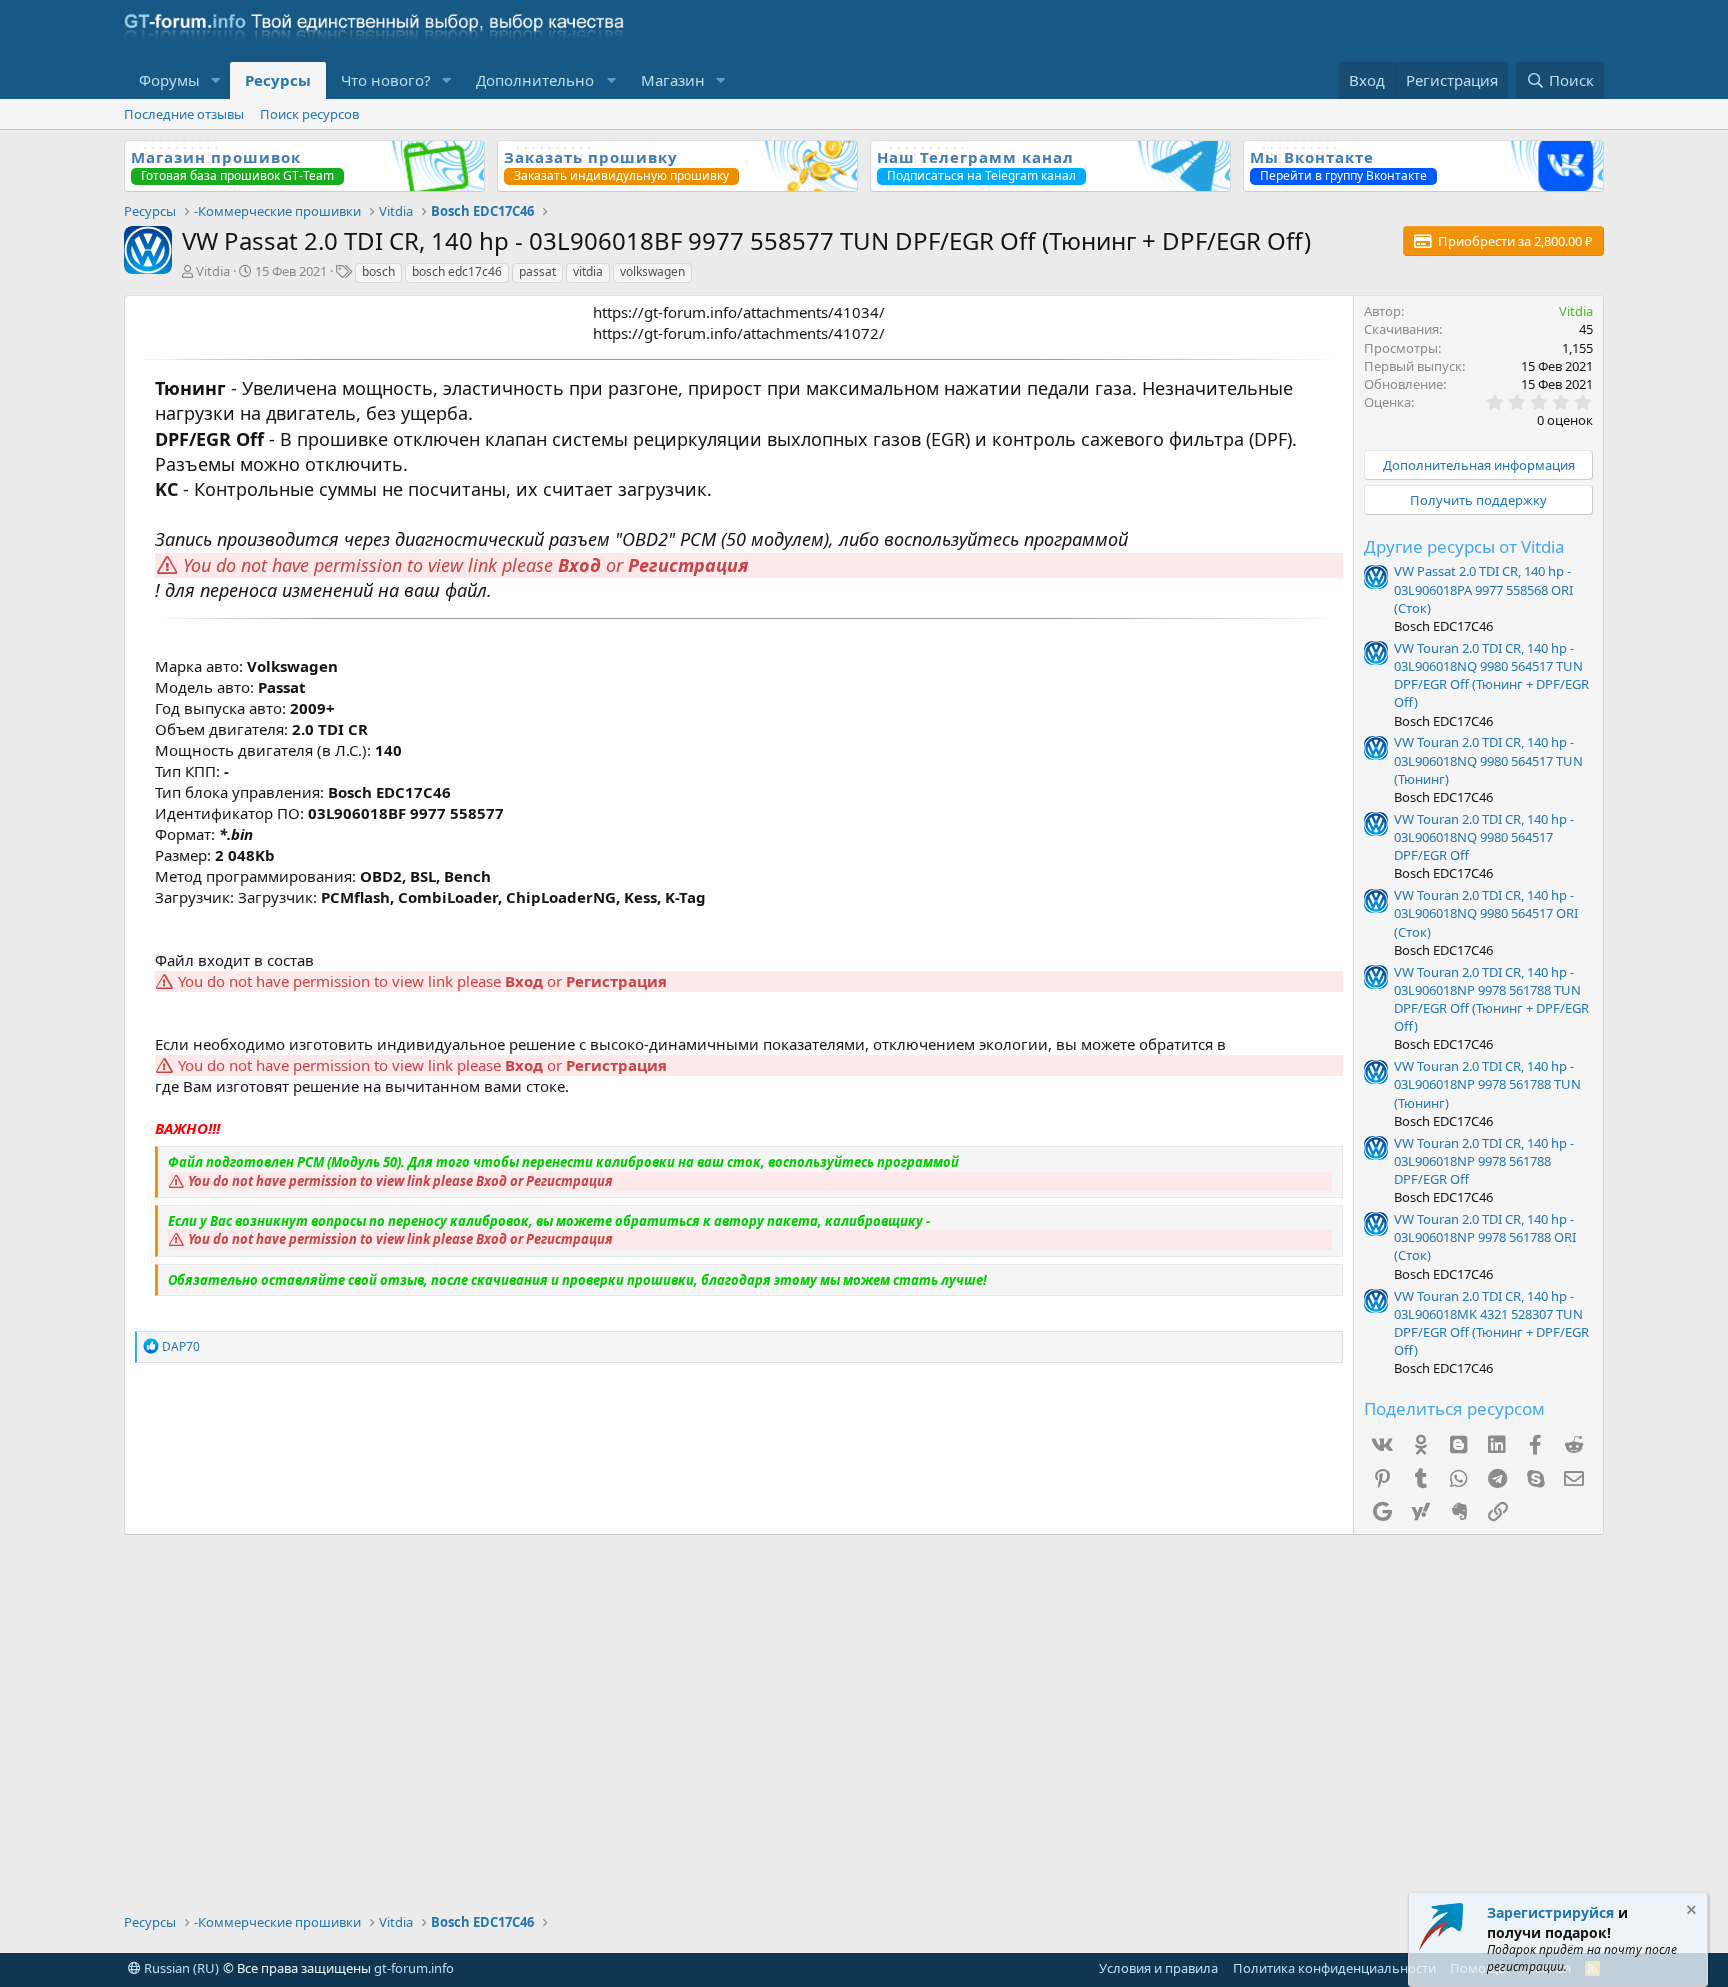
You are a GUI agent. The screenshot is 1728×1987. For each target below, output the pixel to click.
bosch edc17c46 (457, 271)
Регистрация (688, 565)
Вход (579, 565)
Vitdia (213, 271)
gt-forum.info (414, 1968)
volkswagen (652, 271)
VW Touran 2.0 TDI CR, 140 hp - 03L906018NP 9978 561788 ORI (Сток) (1485, 1237)
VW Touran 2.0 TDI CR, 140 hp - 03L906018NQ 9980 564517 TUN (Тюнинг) (1488, 760)
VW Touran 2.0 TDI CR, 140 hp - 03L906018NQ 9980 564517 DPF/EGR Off (1484, 837)
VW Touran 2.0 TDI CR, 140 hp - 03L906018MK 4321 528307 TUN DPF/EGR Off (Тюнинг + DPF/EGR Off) (1491, 1323)
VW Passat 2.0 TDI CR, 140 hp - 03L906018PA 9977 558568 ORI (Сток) (1483, 589)
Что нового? (386, 80)
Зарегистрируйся (1550, 1912)
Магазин (673, 80)
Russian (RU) (180, 1968)
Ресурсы (278, 80)
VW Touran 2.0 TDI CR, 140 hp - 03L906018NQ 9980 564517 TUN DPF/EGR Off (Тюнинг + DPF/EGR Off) (1491, 675)
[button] (216, 80)
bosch (378, 271)
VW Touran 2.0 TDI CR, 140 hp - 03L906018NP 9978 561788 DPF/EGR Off (1484, 1161)
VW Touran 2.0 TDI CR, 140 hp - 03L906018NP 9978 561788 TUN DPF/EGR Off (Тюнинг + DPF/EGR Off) (1491, 999)
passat (537, 271)
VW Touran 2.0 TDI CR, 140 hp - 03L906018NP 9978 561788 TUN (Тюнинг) (1487, 1084)
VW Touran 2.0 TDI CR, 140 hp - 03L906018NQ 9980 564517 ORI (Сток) (1486, 913)
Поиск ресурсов (309, 114)
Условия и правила (1158, 1968)
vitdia (588, 271)
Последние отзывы (184, 114)
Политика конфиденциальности (1334, 1968)
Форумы (169, 80)
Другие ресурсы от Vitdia (1464, 546)
